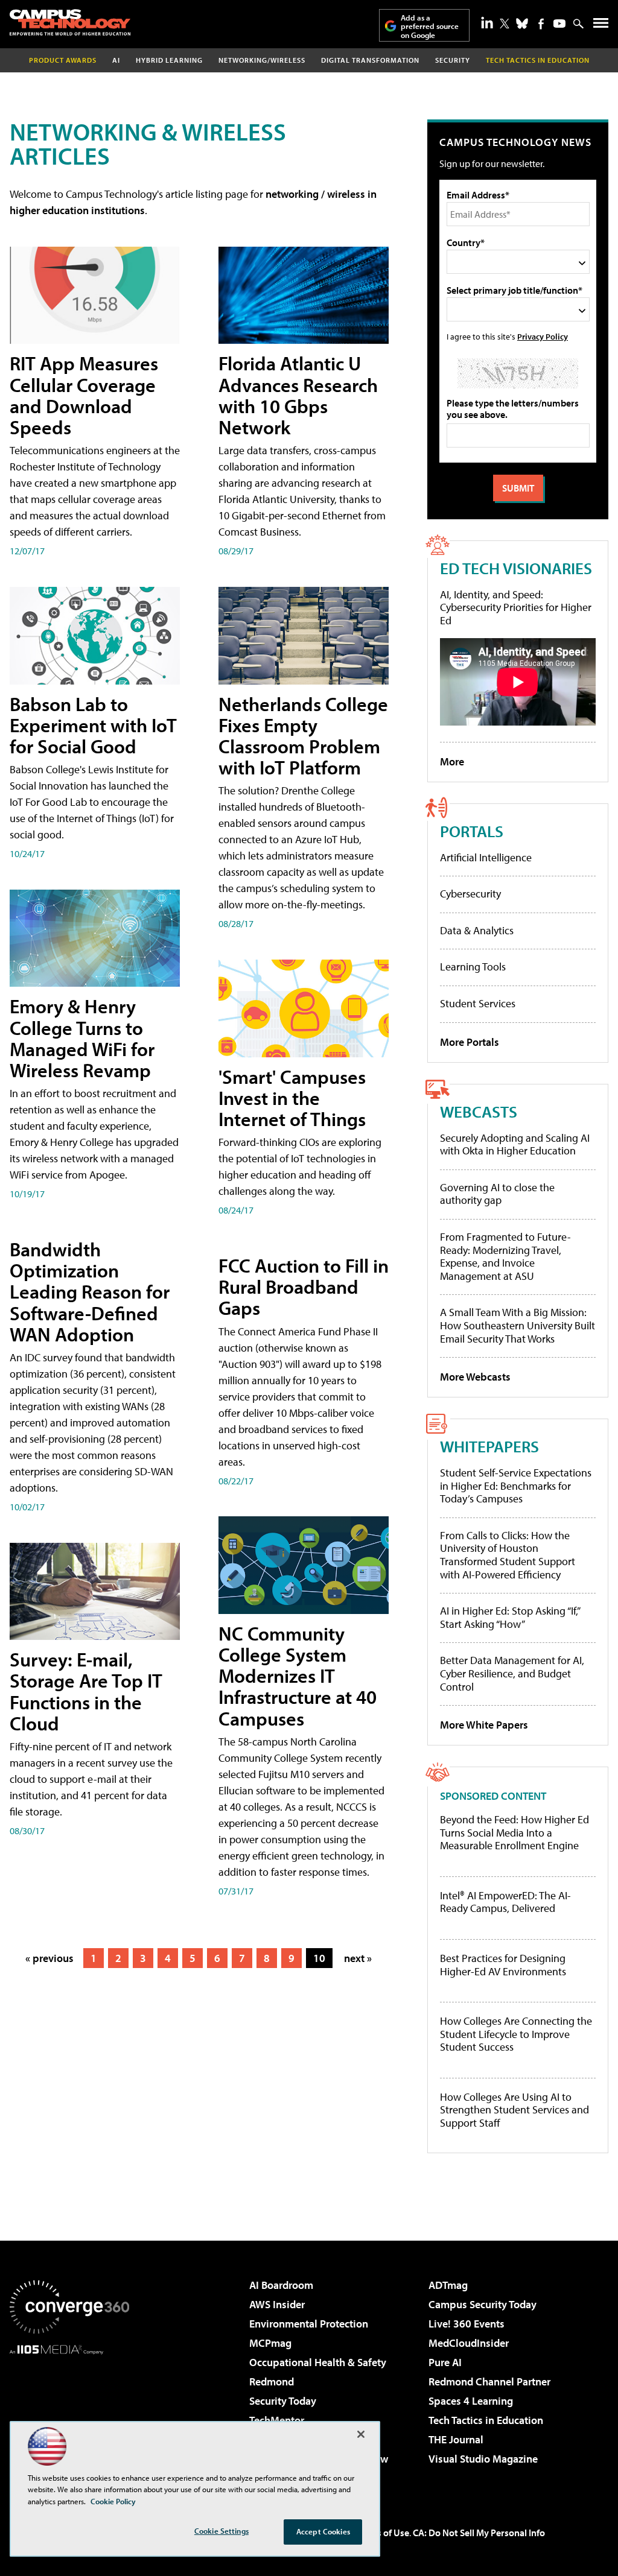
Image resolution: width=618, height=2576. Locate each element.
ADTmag (448, 2285)
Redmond (272, 2381)
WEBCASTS (479, 1111)
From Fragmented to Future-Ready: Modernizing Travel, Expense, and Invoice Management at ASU (505, 1256)
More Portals (470, 1042)
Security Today (283, 2401)
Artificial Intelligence (486, 857)
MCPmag (270, 2343)
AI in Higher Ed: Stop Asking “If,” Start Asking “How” (510, 1617)
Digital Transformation (370, 60)
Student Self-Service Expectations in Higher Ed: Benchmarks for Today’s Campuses (516, 1486)
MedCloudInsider (469, 2343)
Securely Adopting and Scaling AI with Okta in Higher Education (515, 1144)
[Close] (361, 2434)
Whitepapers (489, 1446)
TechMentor (277, 2420)
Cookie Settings (221, 2531)
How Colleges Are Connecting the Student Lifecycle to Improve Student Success (516, 2034)
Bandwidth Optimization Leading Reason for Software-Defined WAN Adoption (90, 1292)
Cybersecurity (470, 894)
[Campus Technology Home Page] (70, 22)
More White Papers (484, 1725)
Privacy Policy (543, 336)
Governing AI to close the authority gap (497, 1194)
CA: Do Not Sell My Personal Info (479, 2533)
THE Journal (456, 2439)
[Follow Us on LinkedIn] (487, 22)
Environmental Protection (309, 2324)
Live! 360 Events (467, 2324)
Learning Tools (473, 967)
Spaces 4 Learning (471, 2401)
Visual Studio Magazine (483, 2459)
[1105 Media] (69, 2416)
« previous (49, 1958)
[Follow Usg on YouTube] (559, 24)
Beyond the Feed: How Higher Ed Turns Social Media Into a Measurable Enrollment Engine (514, 1833)
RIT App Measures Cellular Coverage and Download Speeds (84, 395)
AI (116, 60)
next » (358, 1958)
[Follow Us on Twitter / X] (505, 24)
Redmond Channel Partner (489, 2381)
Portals (472, 831)
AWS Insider (277, 2304)
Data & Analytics (477, 930)
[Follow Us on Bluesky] (522, 24)
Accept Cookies (323, 2531)
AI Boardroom (281, 2285)
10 (319, 1958)
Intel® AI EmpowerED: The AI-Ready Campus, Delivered (505, 1902)
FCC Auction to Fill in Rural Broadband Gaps (304, 1286)
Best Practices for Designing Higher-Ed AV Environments (503, 1965)
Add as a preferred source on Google (430, 26)
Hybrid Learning (169, 60)
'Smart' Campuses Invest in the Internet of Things (292, 1098)
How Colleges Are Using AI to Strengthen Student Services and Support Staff (514, 2110)
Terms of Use (383, 2533)
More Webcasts (475, 1377)
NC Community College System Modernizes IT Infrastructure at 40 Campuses (298, 1676)
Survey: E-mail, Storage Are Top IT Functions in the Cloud (86, 1691)
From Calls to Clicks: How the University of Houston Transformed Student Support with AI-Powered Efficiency (508, 1555)
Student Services (478, 1003)
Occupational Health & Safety (318, 2362)
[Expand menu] (601, 26)
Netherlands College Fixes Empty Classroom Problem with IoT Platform (303, 736)
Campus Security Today (483, 2304)
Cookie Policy (113, 2501)
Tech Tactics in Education (486, 2420)
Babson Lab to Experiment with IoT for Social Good (93, 725)
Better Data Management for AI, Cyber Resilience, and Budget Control (512, 1673)
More (452, 761)
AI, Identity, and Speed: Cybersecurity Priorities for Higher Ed (516, 607)
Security (453, 60)
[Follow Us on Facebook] (541, 24)
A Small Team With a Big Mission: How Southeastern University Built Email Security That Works (518, 1325)
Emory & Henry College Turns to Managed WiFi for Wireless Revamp (82, 1038)
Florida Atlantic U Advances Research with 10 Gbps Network (298, 395)
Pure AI (445, 2362)
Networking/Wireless (262, 60)
